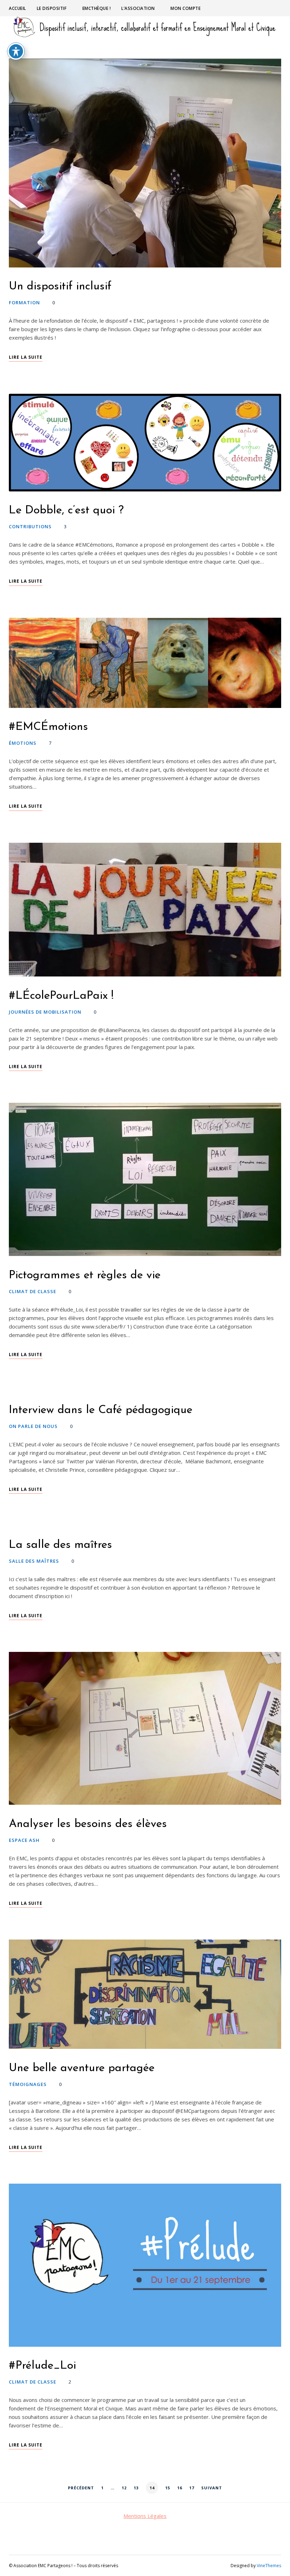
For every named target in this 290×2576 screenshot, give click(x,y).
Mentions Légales (145, 2516)
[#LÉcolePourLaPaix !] (145, 910)
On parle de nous (33, 1426)
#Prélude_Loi (42, 2366)
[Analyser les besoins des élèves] (145, 1728)
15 (168, 2488)
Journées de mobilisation (45, 1012)
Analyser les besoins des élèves (88, 1824)
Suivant (212, 2488)
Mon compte (185, 8)
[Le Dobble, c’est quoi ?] (145, 443)
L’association (138, 8)
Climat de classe (33, 1291)
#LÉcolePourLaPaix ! (61, 996)
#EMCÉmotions (48, 727)
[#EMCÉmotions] (145, 663)
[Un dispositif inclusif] (145, 163)
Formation (24, 302)
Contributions (30, 526)
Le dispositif (52, 8)
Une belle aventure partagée (83, 2068)
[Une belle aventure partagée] (145, 1994)
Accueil (18, 8)
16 (180, 2488)
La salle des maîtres (60, 1545)
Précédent (81, 2488)
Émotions (23, 743)
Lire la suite (26, 357)
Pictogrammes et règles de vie (85, 1275)
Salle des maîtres (34, 1561)
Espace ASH (24, 1840)
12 (124, 2488)
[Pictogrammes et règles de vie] (145, 1179)
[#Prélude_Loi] (145, 2265)
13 (136, 2488)
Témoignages (28, 2084)
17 (192, 2488)
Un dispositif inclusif (60, 287)
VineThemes (269, 2566)
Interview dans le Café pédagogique (101, 1410)
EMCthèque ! (97, 8)
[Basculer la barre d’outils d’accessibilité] (16, 51)
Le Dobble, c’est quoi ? (66, 511)
